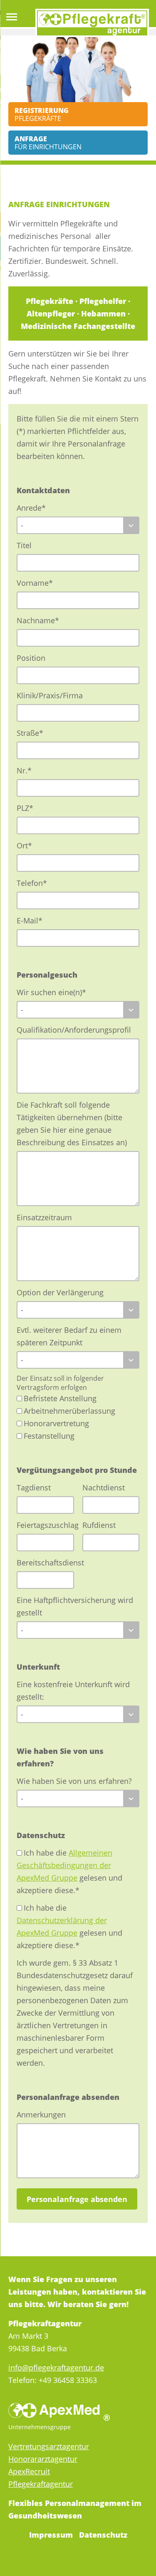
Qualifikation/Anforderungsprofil (74, 1030)
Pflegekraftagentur (41, 2484)
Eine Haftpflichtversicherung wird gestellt (75, 1606)
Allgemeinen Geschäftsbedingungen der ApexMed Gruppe (64, 1865)
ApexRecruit (29, 2471)
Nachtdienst (104, 1487)
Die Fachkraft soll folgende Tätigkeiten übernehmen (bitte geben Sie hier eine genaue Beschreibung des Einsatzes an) (72, 1124)
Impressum (51, 2535)
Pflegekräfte (42, 114)
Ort (34, 845)
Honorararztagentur (43, 2459)
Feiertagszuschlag (45, 1525)
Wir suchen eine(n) (51, 992)
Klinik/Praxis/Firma (50, 695)
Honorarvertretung (56, 1423)
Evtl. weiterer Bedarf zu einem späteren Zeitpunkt (69, 1336)
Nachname (38, 620)
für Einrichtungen (48, 143)
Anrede (34, 508)
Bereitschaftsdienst (45, 1563)
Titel (24, 545)
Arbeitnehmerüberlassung (69, 1411)
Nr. (34, 770)
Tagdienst (34, 1487)
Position (31, 658)
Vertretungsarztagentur (49, 2446)
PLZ (34, 808)
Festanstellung (49, 1436)
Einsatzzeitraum (44, 1217)
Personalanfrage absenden (77, 2199)
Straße (34, 733)
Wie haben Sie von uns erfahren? (74, 1781)
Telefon (34, 883)
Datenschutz (103, 2535)
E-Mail (34, 920)
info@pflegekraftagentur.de (56, 2368)
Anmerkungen (41, 2114)
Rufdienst (99, 1525)
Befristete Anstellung (60, 1398)
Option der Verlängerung (60, 1292)
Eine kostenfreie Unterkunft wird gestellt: (73, 1691)
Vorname (35, 583)
